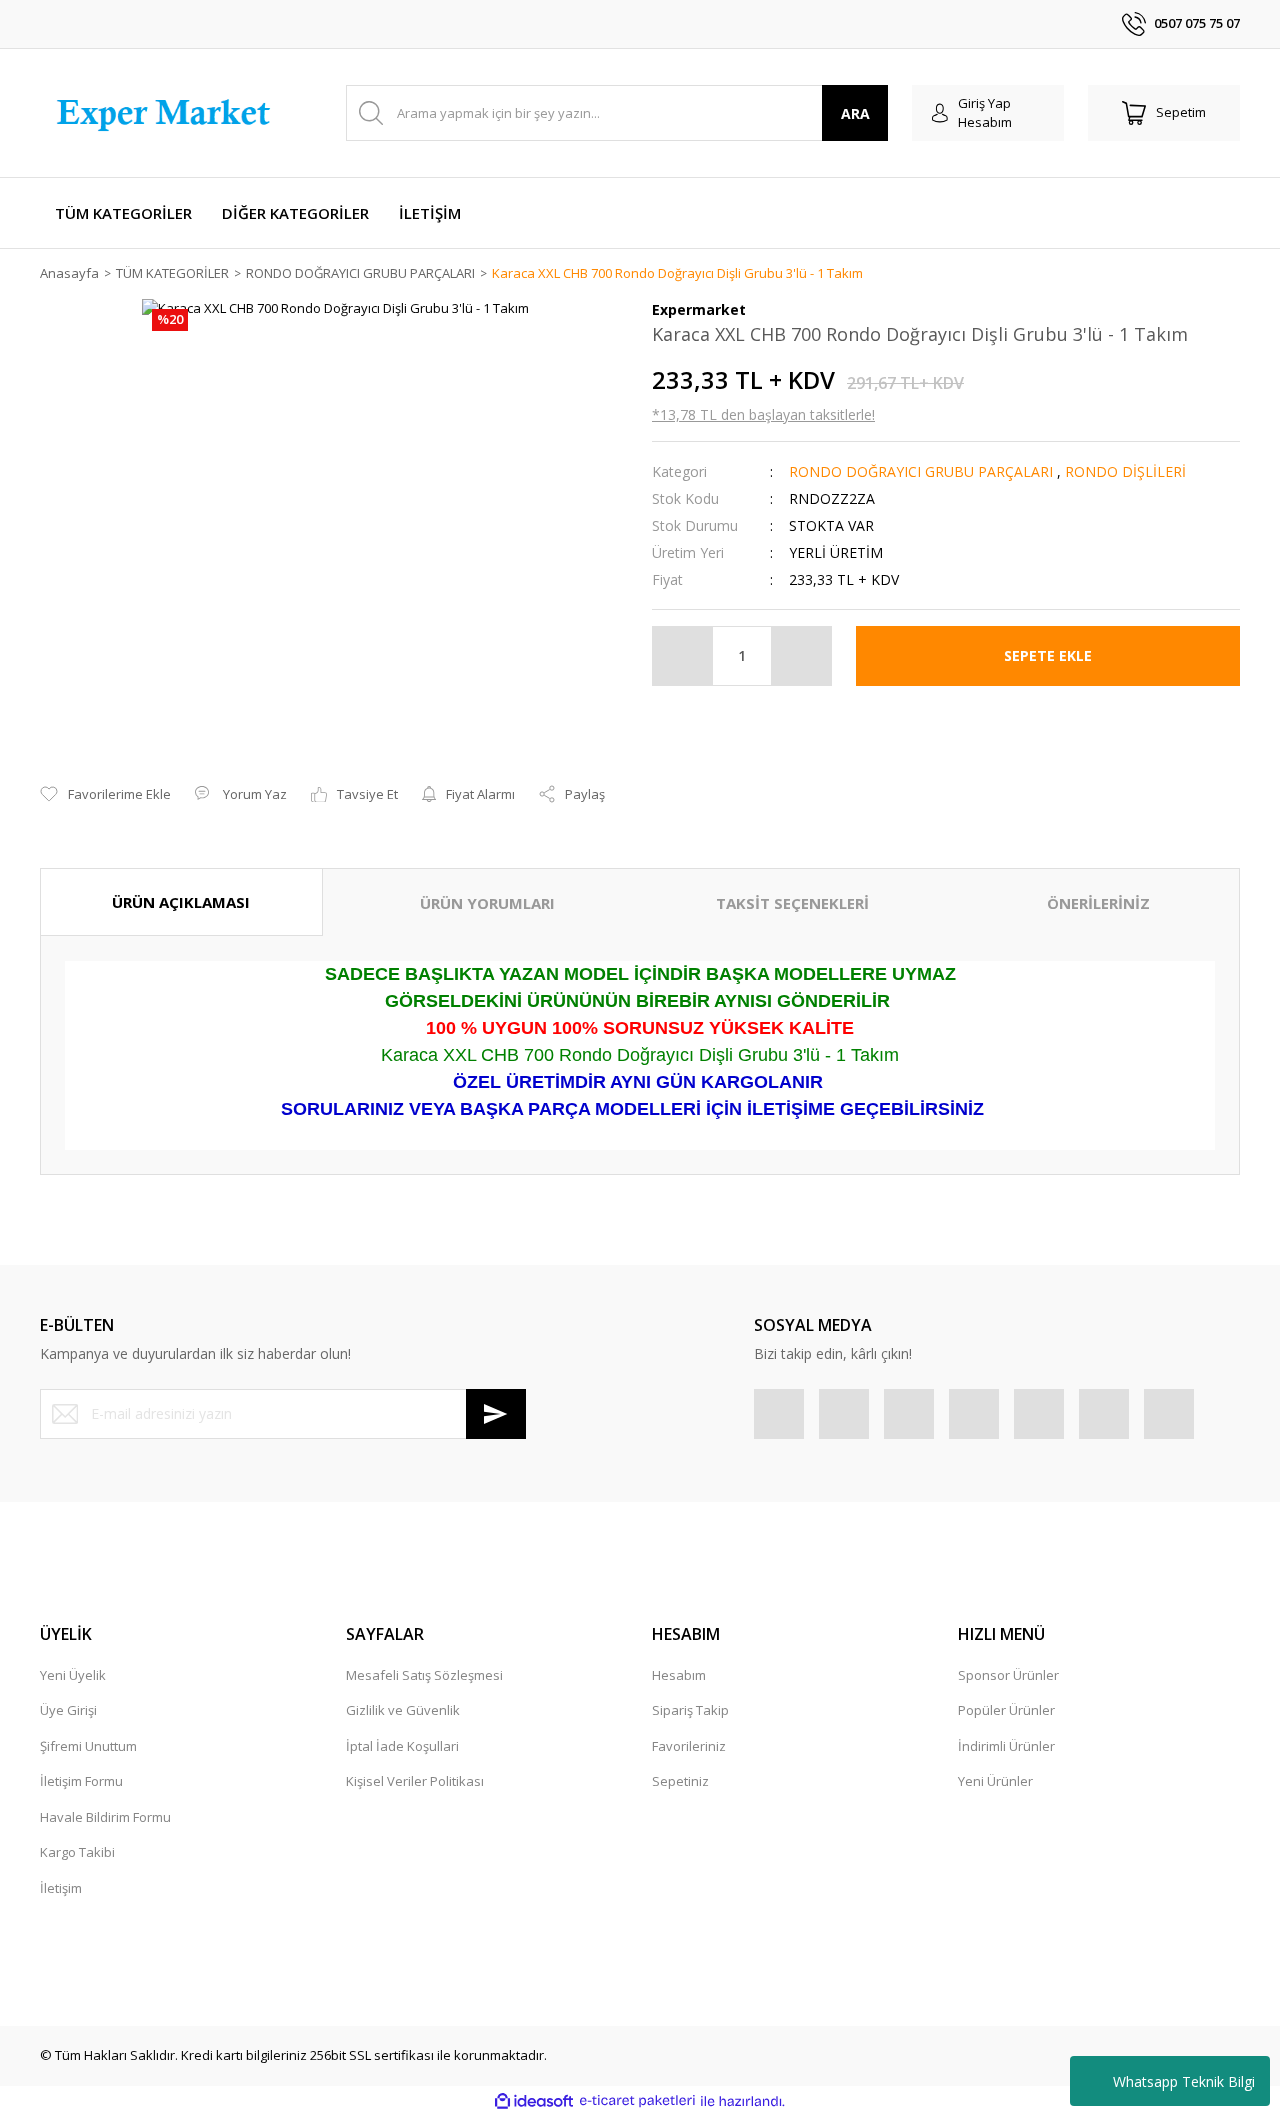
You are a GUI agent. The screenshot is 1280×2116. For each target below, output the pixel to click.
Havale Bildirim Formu (105, 1817)
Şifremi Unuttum (88, 1746)
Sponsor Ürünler (1008, 1675)
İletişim (61, 1888)
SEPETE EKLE (1048, 655)
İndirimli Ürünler (1006, 1746)
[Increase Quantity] (801, 656)
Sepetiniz (680, 1781)
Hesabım (679, 1675)
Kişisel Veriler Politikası (415, 1781)
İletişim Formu (81, 1781)
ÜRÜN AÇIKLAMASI (181, 902)
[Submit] (496, 1414)
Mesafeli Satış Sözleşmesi (424, 1675)
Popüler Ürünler (1006, 1710)
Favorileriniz (689, 1746)
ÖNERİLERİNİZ (1098, 903)
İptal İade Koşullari (402, 1746)
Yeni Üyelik (73, 1675)
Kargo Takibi (77, 1852)
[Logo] (167, 113)
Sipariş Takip (690, 1710)
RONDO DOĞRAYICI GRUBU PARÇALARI (921, 471)
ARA (855, 113)
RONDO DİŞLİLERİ (1125, 471)
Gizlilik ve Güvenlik (403, 1710)
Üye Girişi (68, 1710)
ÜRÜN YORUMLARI (487, 903)
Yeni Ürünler (995, 1781)
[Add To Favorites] (105, 795)
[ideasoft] (534, 2101)
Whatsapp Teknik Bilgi (1184, 2081)
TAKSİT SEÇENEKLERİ (792, 903)
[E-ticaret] (637, 2101)
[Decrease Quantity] (683, 656)
